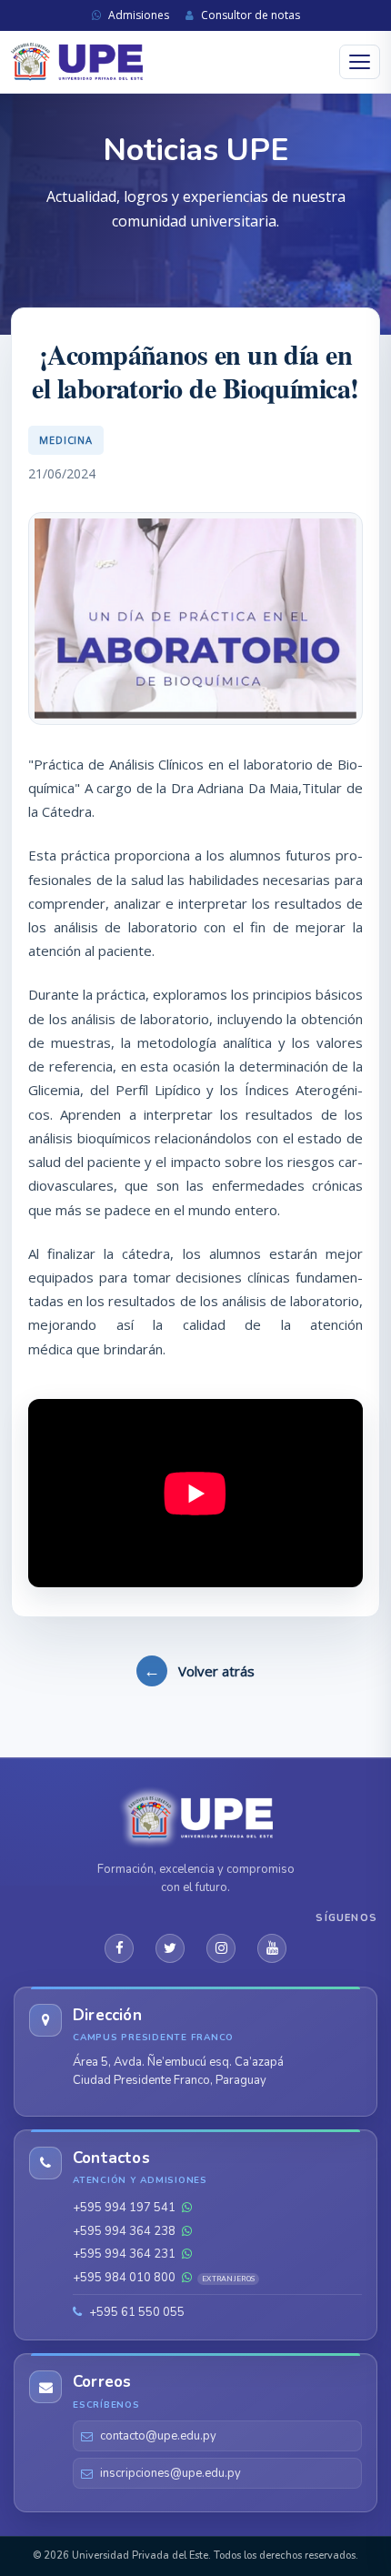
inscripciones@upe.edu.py (170, 2473)
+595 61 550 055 (135, 2312)
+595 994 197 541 (125, 2208)
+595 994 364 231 (125, 2254)
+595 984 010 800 (164, 2278)
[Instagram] (221, 1948)
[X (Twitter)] (170, 1948)
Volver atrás (199, 1670)
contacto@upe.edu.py (158, 2436)
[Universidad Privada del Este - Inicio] (77, 62)
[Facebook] (119, 1948)
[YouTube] (272, 1948)
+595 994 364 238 (125, 2231)
